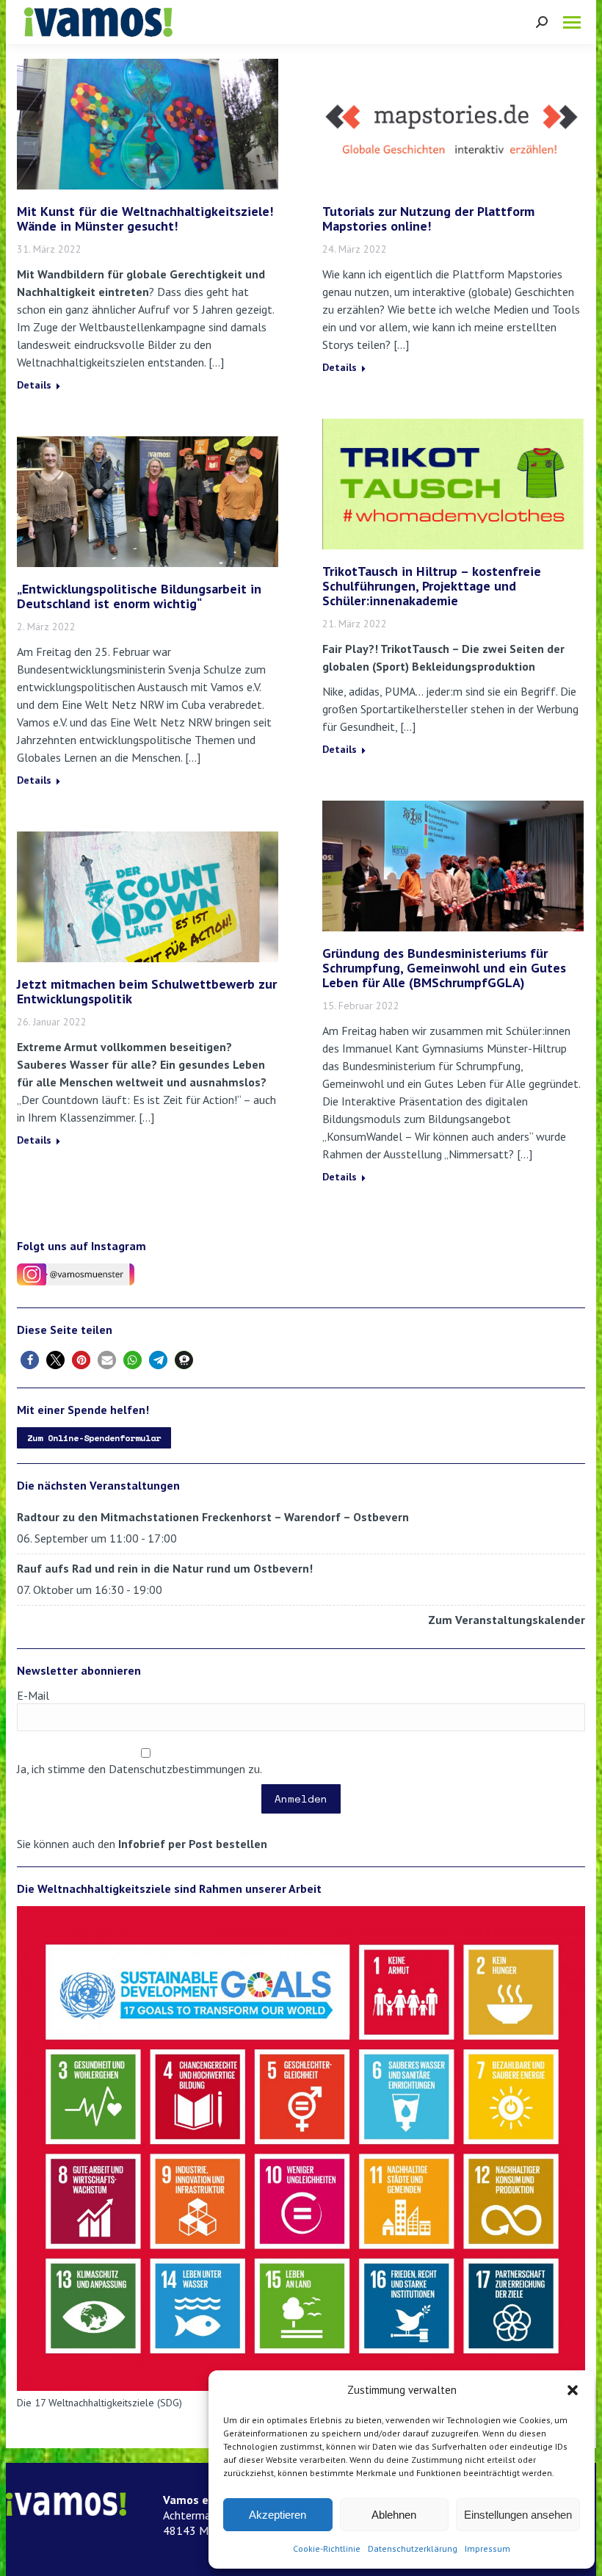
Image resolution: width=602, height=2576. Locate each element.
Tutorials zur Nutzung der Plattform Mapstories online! (428, 219)
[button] (573, 2390)
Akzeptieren (278, 2515)
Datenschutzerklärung (413, 2548)
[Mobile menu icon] (572, 22)
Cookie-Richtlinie (327, 2548)
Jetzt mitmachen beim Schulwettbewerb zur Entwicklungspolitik (147, 991)
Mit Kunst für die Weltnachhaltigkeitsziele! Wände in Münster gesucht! (145, 219)
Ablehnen (394, 2515)
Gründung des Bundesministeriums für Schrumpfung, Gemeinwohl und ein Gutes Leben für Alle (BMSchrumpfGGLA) (444, 968)
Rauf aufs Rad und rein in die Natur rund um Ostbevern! (165, 1568)
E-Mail (33, 1695)
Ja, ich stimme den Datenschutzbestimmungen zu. (139, 1769)
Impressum (487, 2548)
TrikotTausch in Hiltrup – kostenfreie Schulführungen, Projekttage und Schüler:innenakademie (432, 586)
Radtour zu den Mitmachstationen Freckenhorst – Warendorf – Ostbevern (213, 1517)
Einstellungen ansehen (518, 2515)
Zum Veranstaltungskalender (507, 1620)
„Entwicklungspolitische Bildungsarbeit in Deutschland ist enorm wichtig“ (139, 596)
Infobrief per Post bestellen (193, 1844)
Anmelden (301, 1798)
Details (34, 385)
